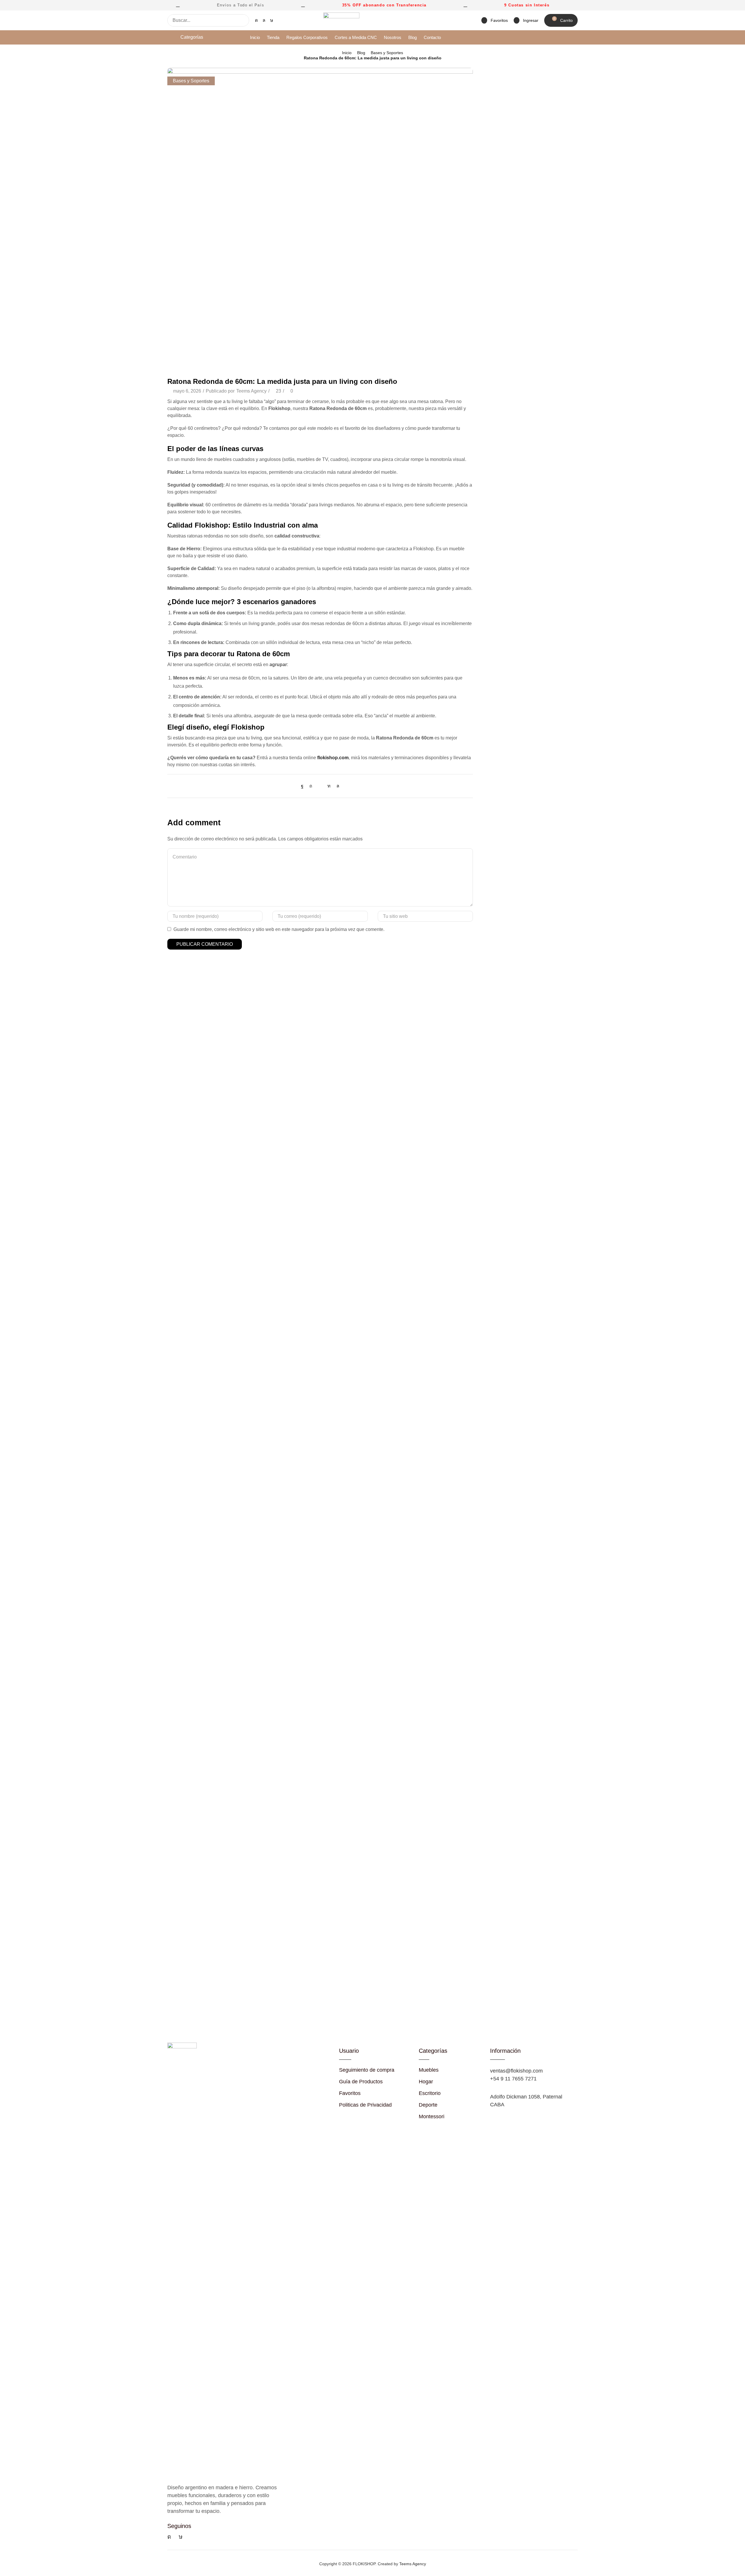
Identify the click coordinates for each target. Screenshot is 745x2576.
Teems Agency (251, 391)
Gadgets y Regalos (501, 115)
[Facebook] (304, 786)
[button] (495, 21)
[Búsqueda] (243, 20)
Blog (361, 53)
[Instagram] (256, 20)
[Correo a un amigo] (320, 786)
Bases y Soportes (387, 53)
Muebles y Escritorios (504, 154)
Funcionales (494, 105)
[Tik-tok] (272, 20)
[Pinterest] (311, 786)
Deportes (491, 95)
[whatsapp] (336, 786)
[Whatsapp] (264, 20)
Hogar (488, 125)
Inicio (347, 53)
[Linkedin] (329, 786)
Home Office (494, 135)
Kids (486, 144)
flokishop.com (333, 758)
